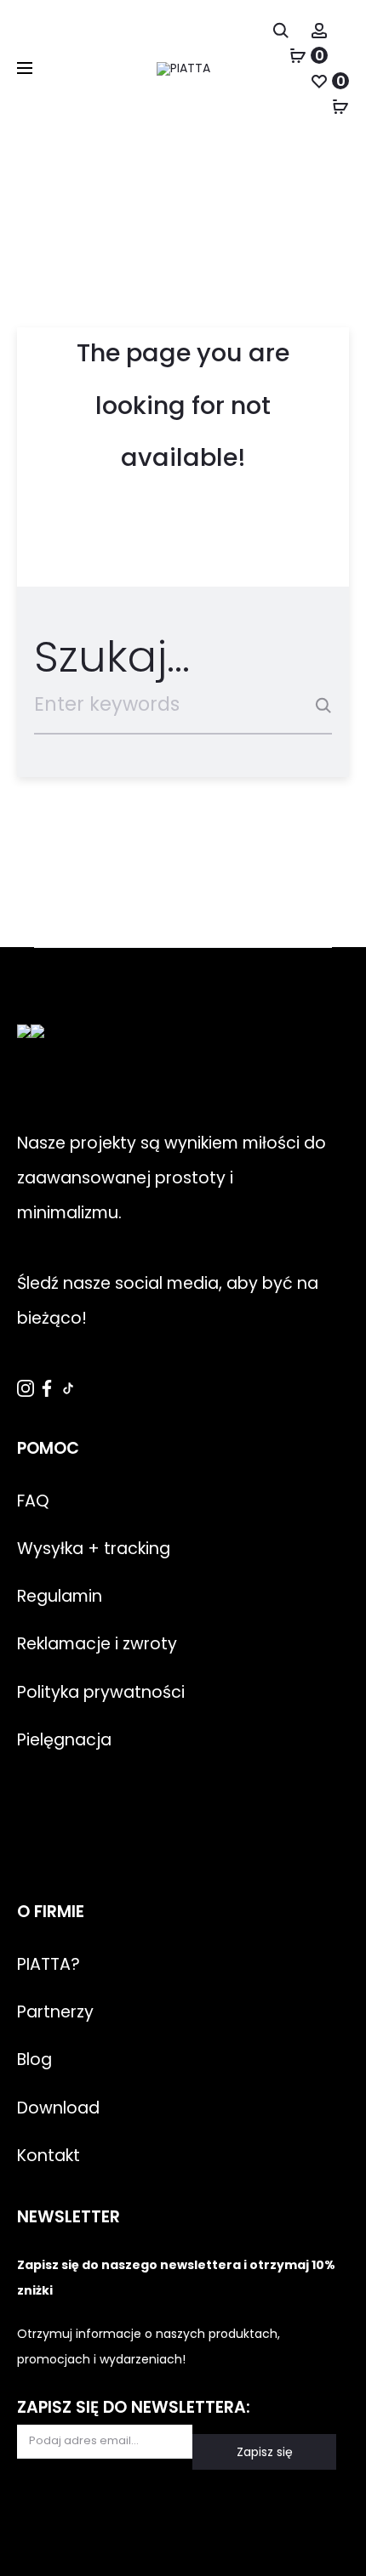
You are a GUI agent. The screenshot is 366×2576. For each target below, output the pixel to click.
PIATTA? (49, 1964)
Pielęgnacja (64, 1740)
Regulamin (60, 1596)
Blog (34, 2060)
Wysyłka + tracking (94, 1549)
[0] (298, 55)
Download (58, 2108)
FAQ (33, 1501)
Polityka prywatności (101, 1692)
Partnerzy (55, 2012)
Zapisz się (265, 2452)
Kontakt (49, 2156)
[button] (34, 2542)
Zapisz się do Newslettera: (134, 2407)
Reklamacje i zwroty (97, 1644)
